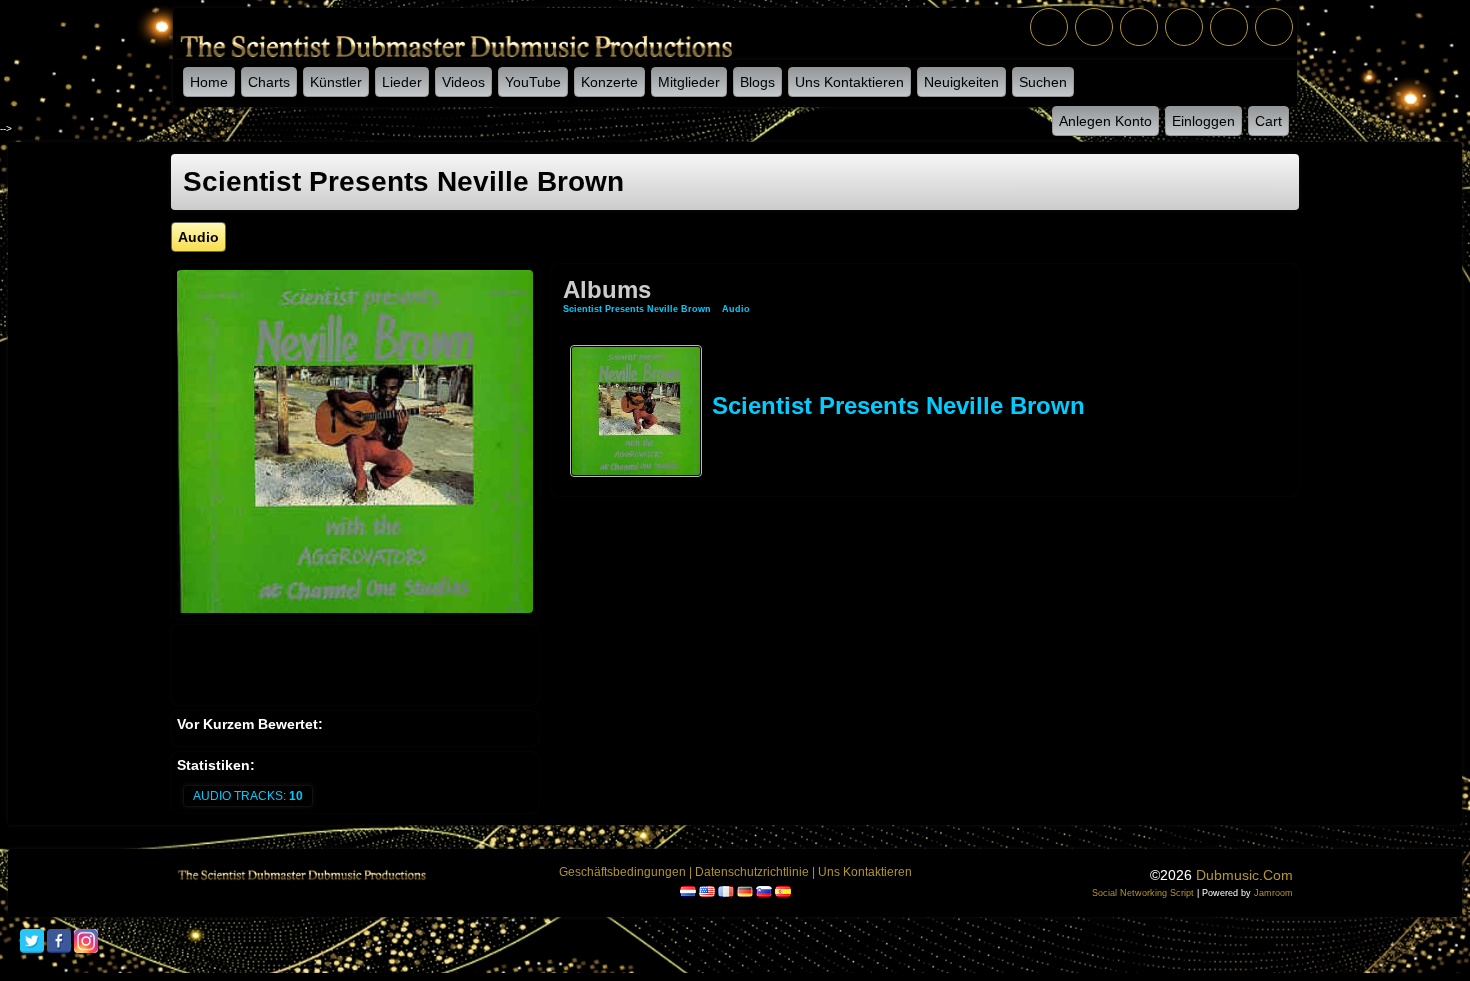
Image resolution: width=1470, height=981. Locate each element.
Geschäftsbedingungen (622, 872)
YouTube (533, 82)
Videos (463, 82)
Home (209, 82)
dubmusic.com (1244, 875)
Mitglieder (689, 82)
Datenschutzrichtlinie (752, 872)
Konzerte (609, 82)
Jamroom (1273, 893)
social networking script (1143, 893)
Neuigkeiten (961, 82)
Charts (269, 82)
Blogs (757, 82)
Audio (736, 309)
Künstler (336, 82)
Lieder (402, 82)
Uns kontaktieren (849, 82)
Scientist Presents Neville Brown (637, 309)
